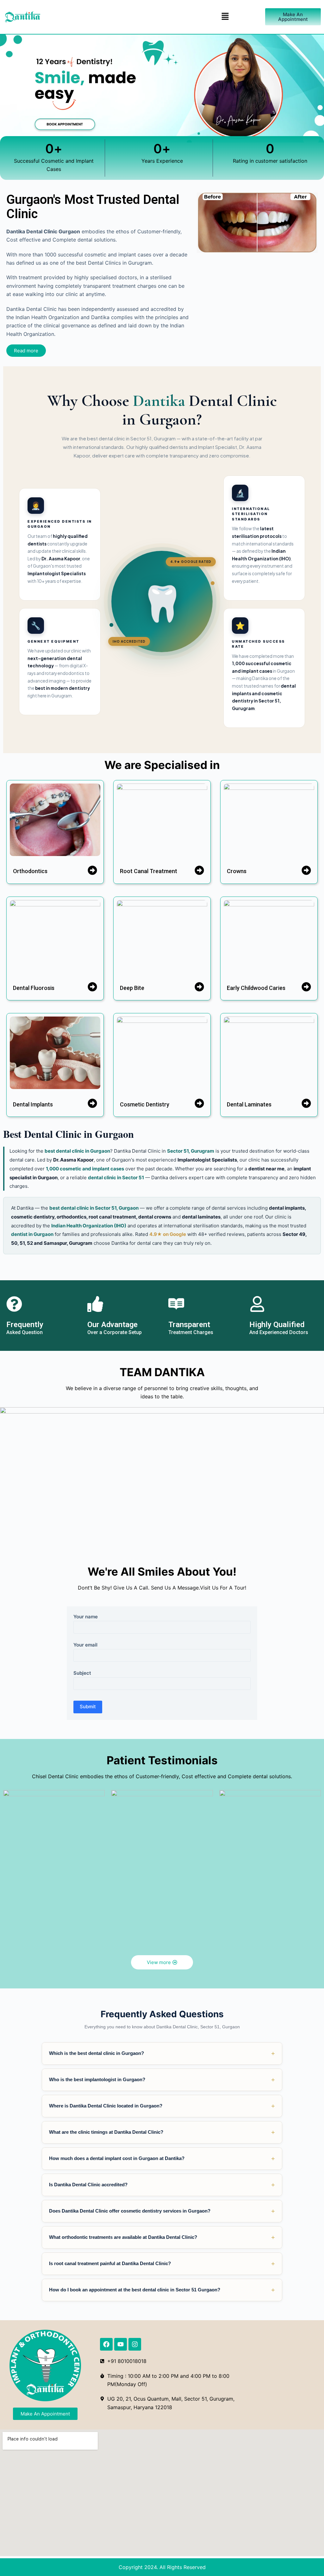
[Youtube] (121, 2344)
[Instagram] (135, 2344)
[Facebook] (106, 2344)
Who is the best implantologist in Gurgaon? (162, 2080)
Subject (82, 1673)
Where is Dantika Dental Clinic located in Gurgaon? (162, 2106)
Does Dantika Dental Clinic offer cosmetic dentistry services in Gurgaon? (162, 2211)
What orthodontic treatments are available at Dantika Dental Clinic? (162, 2237)
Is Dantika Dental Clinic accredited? (162, 2185)
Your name (86, 1617)
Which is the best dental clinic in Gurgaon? (162, 2053)
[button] (225, 17)
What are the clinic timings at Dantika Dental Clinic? (162, 2132)
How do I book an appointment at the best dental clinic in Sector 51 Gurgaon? (162, 2290)
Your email (85, 1645)
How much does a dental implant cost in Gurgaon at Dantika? (162, 2158)
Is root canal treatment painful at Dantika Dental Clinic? (162, 2264)
